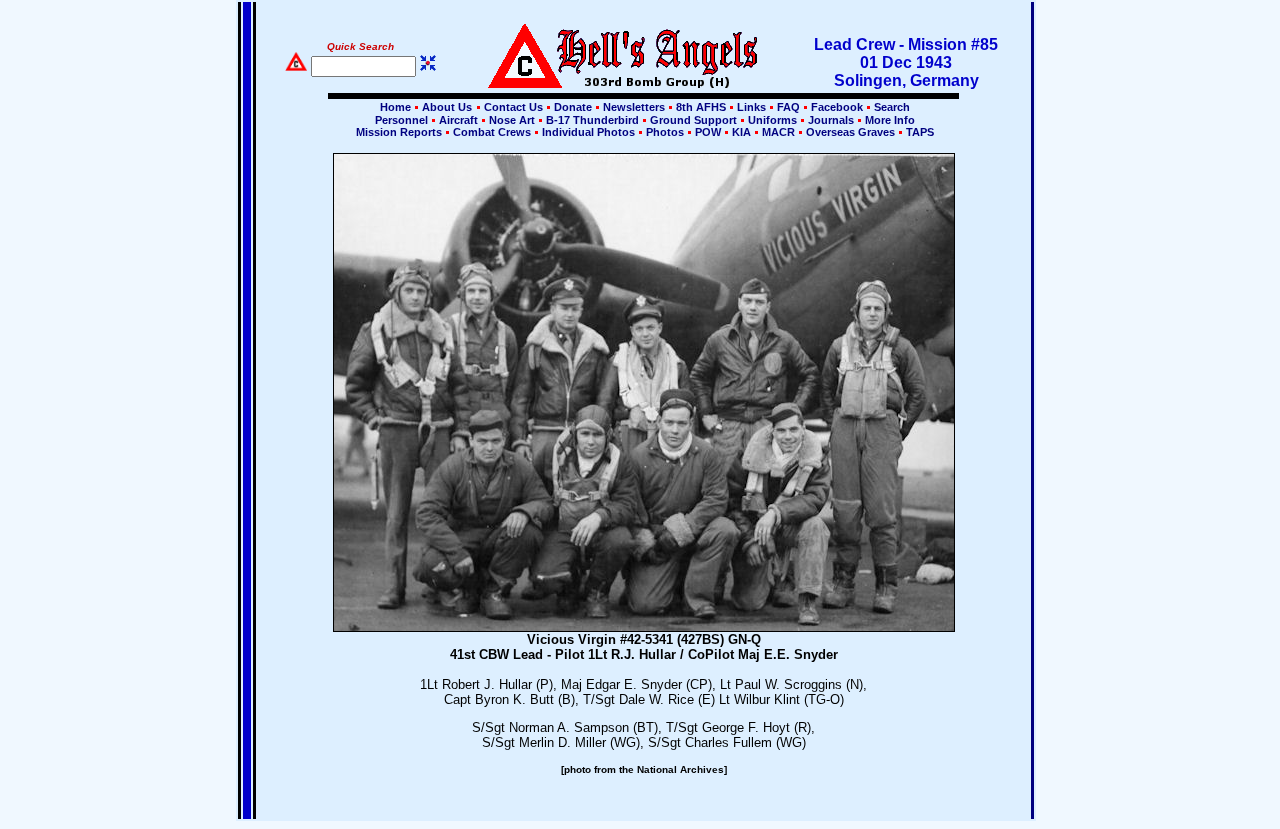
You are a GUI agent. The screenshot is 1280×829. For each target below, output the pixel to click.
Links (751, 107)
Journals (831, 120)
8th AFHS (701, 107)
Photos (665, 132)
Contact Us (513, 107)
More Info (888, 120)
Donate (573, 107)
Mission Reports (399, 132)
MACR (778, 132)
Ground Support (693, 120)
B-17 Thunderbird (592, 120)
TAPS (918, 132)
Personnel (401, 120)
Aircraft (458, 120)
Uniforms (772, 120)
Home (395, 107)
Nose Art (512, 120)
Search (890, 107)
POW (708, 132)
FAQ (788, 107)
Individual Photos (588, 132)
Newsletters (634, 107)
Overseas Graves (850, 132)
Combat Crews (492, 132)
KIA (741, 132)
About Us (445, 107)
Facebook (837, 107)
